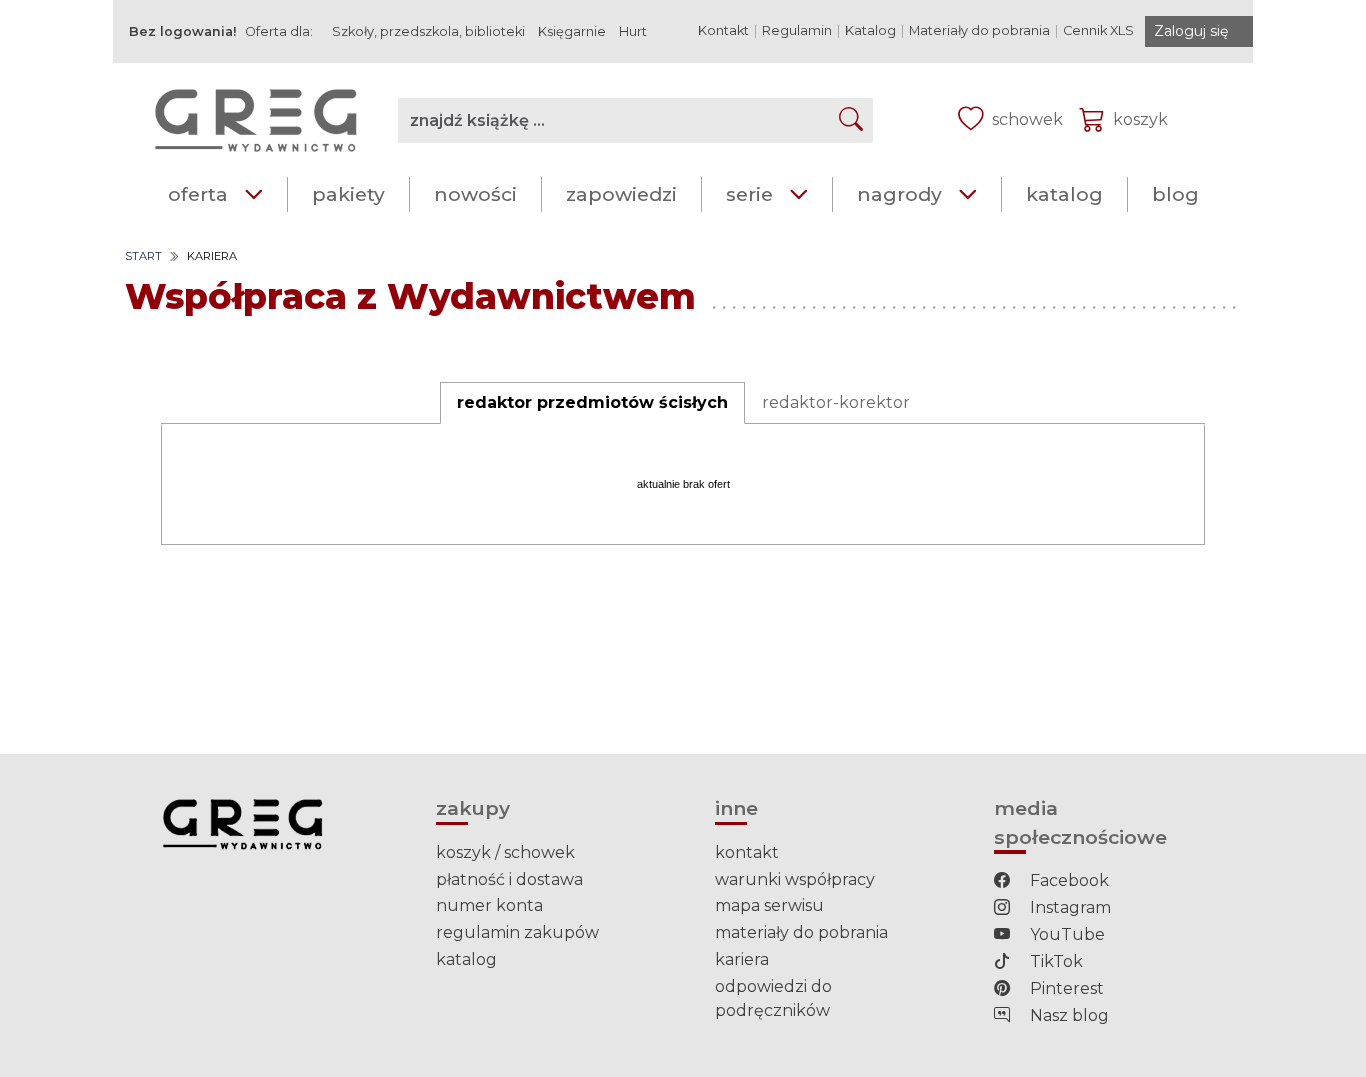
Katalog (870, 30)
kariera (742, 959)
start (143, 256)
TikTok (1054, 961)
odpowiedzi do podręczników (773, 998)
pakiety (348, 194)
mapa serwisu (769, 905)
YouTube (1065, 934)
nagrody (899, 194)
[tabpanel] (683, 484)
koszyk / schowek (505, 852)
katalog (1064, 194)
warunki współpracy (795, 879)
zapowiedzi (621, 194)
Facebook (1067, 880)
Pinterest (1065, 988)
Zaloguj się (1191, 31)
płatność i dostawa (509, 879)
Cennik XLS (1098, 30)
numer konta (489, 905)
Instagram (1068, 907)
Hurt (633, 31)
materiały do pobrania (801, 932)
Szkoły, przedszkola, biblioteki (428, 31)
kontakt (747, 852)
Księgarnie (572, 31)
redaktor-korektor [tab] (836, 402)
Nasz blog (1067, 1015)
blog (1175, 194)
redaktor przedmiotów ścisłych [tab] (592, 402)
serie (749, 194)
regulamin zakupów (517, 932)
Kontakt (723, 30)
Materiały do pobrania (979, 30)
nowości (475, 194)
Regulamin (797, 30)
